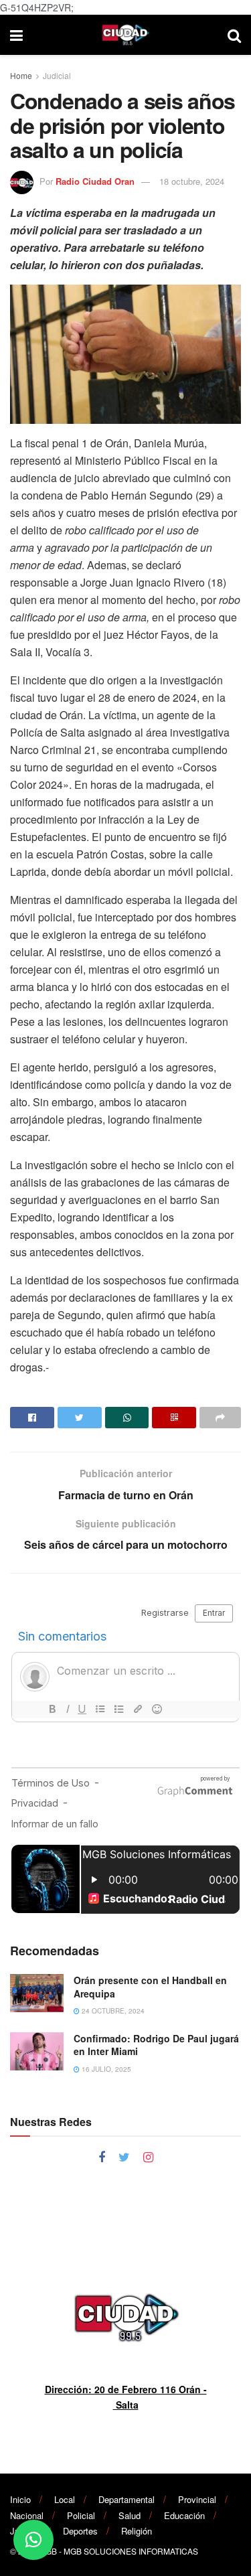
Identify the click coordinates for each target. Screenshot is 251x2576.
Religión (137, 2531)
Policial (81, 2515)
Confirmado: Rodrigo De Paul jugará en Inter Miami (156, 2045)
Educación (184, 2515)
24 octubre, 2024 (112, 2011)
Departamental (127, 2499)
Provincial (197, 2499)
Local (65, 2499)
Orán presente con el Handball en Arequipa (150, 1987)
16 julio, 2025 (105, 2069)
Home (21, 75)
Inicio (20, 2499)
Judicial (57, 75)
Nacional (27, 2515)
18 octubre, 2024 (192, 181)
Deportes (80, 2531)
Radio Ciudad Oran (95, 181)
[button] (33, 2540)
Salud (130, 2515)
